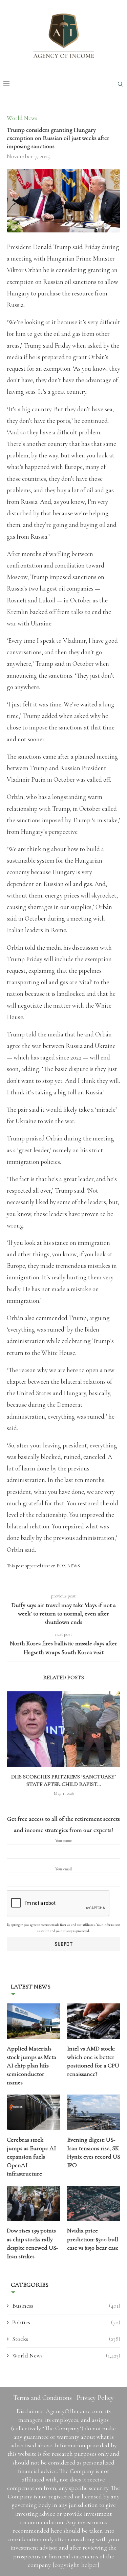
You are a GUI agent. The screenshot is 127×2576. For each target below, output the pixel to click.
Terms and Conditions (43, 2398)
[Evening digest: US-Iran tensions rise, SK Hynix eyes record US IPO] (94, 2112)
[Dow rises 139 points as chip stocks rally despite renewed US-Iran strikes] (33, 2203)
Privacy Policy (95, 2398)
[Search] (120, 84)
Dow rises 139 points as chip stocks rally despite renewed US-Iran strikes (33, 2243)
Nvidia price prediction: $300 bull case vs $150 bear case (93, 2239)
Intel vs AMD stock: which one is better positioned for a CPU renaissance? (93, 2061)
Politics (66, 2322)
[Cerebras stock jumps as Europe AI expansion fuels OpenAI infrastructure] (33, 2112)
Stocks (66, 2339)
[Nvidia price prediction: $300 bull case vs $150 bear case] (94, 2203)
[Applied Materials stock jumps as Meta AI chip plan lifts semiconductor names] (33, 2021)
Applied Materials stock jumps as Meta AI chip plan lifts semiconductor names (31, 2066)
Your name (63, 1840)
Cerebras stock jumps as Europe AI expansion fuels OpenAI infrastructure (31, 2157)
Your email (63, 1869)
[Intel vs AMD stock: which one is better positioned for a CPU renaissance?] (94, 2021)
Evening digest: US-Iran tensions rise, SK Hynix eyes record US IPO (94, 2152)
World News (66, 2355)
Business (66, 2306)
